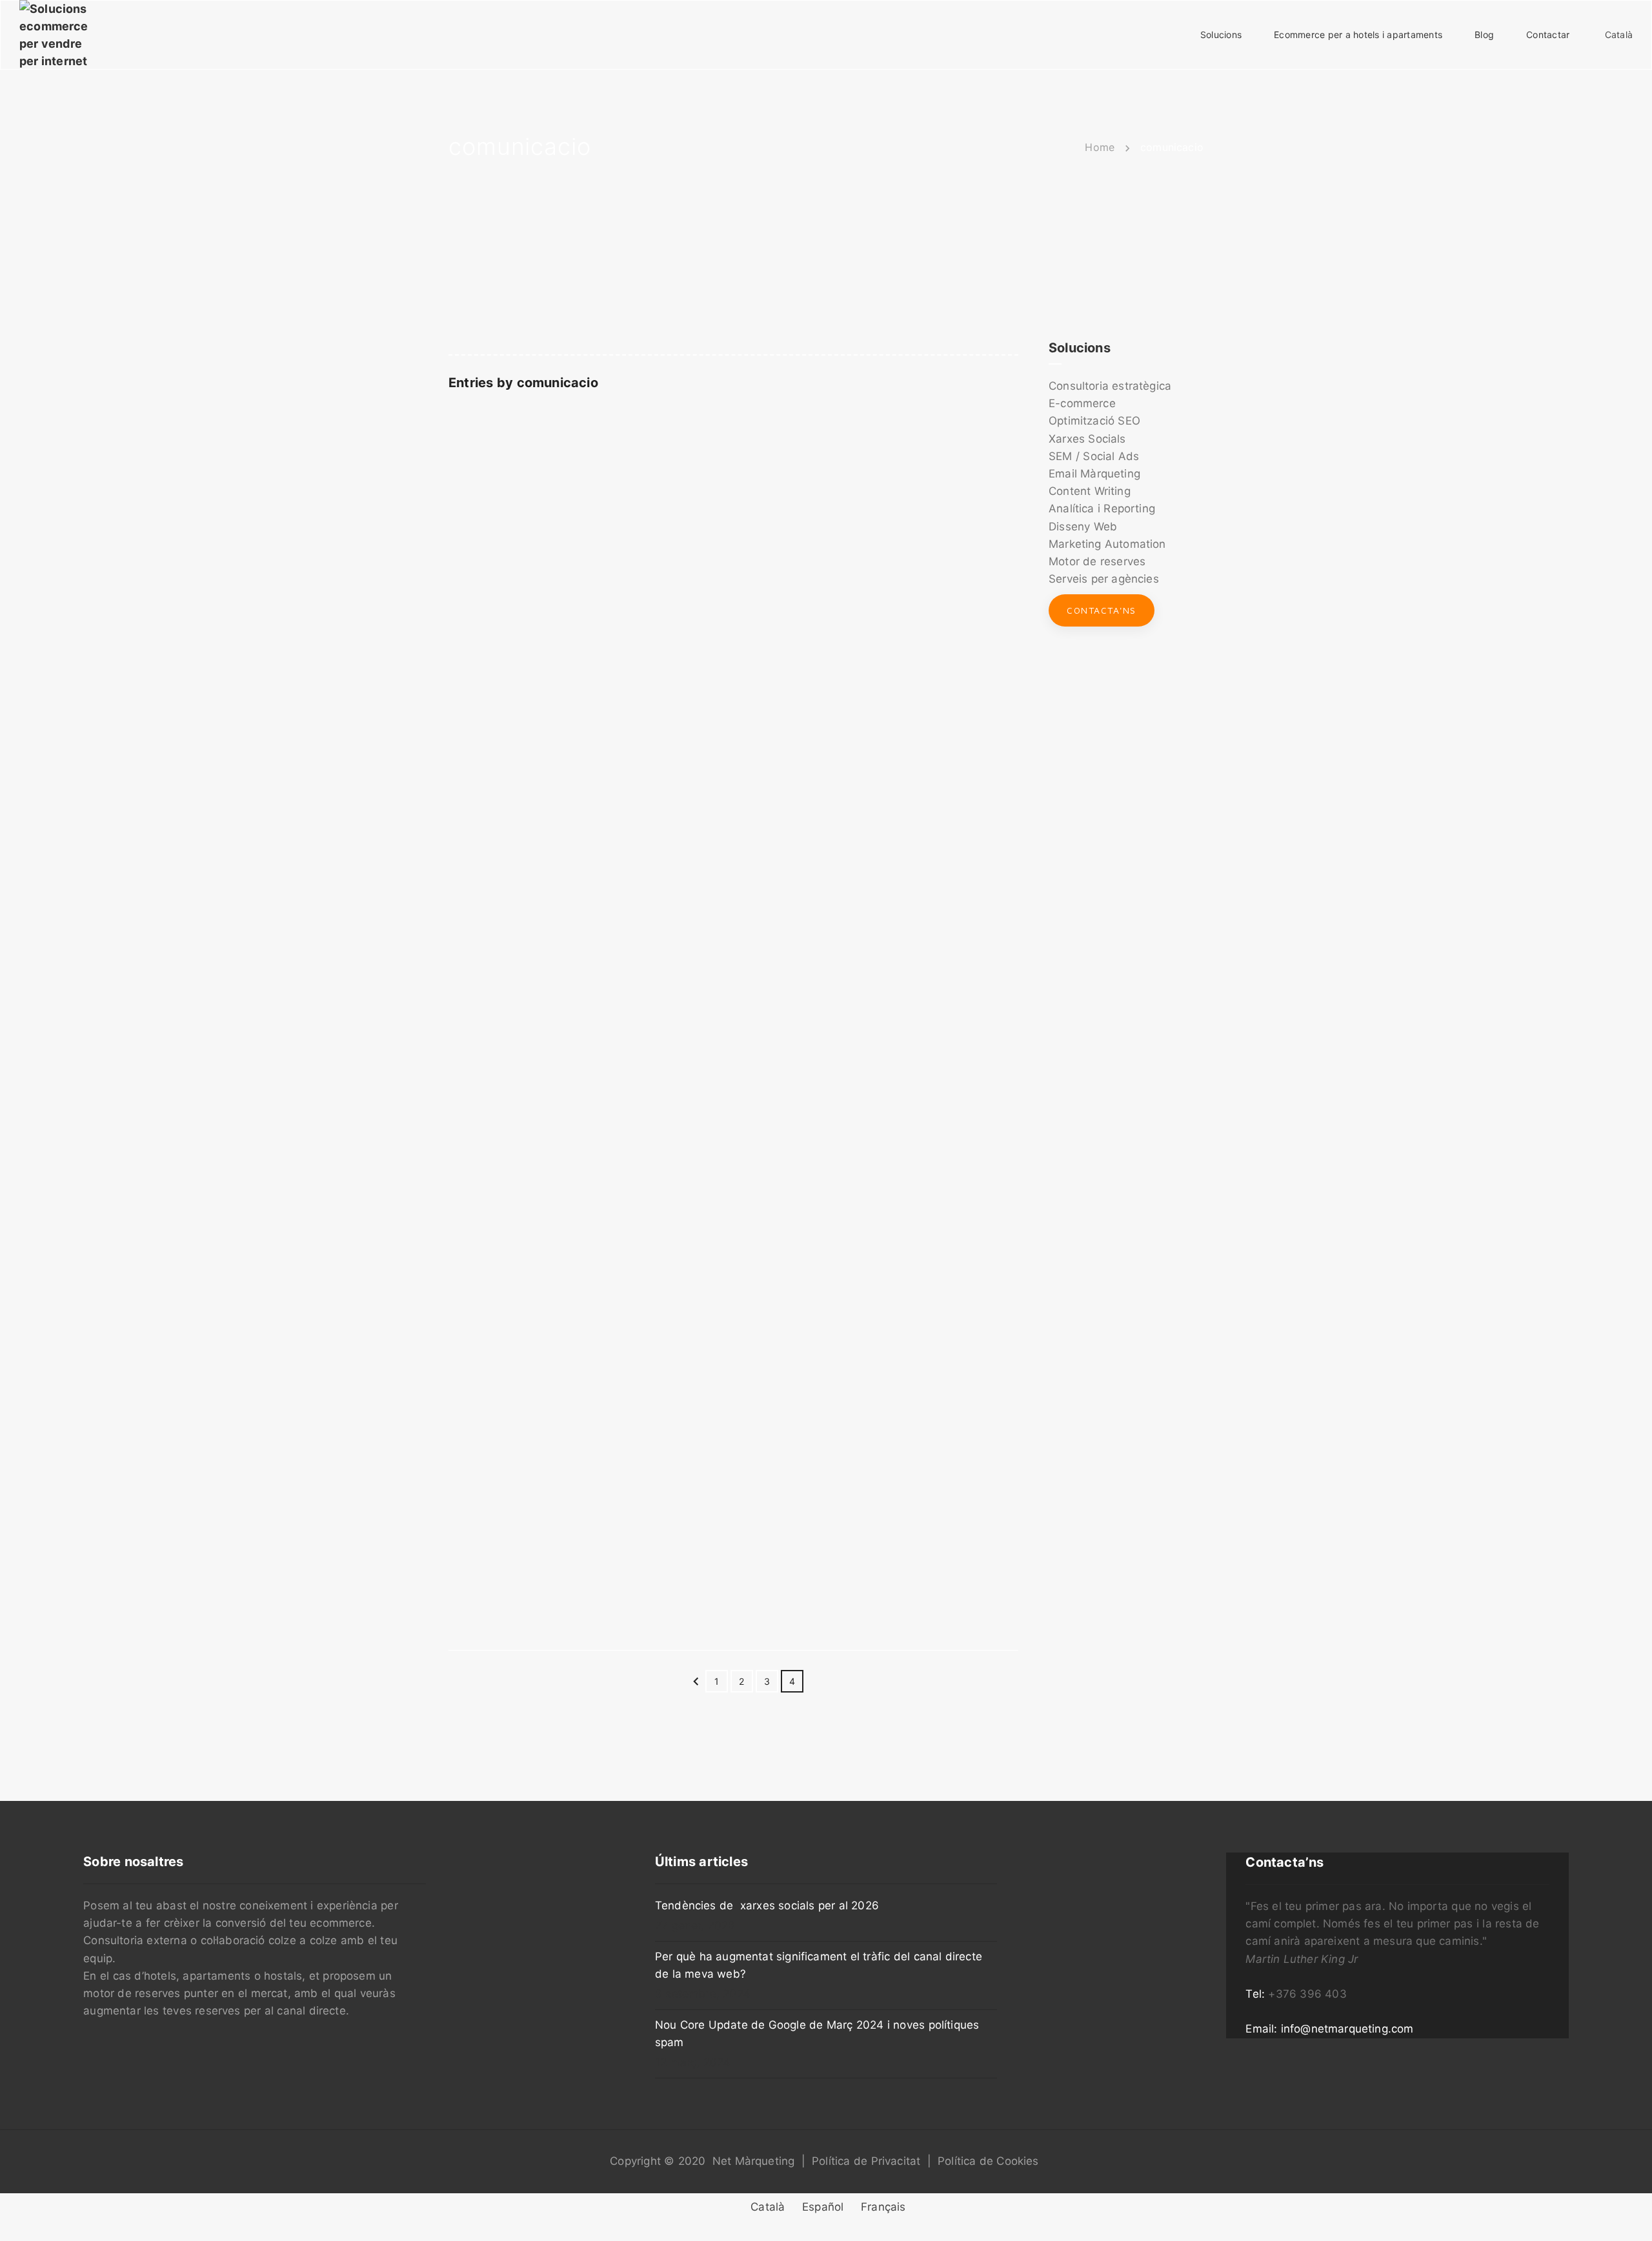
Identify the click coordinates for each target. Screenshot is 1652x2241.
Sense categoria (912, 520)
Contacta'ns (1102, 610)
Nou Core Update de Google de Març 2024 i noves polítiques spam (817, 2034)
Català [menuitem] (768, 2207)
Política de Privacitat (866, 2161)
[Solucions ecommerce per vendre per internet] (54, 34)
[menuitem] (766, 2208)
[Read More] (733, 961)
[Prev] (696, 1684)
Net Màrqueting (754, 2161)
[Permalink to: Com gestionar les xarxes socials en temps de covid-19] (465, 1149)
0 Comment (992, 520)
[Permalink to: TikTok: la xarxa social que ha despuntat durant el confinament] (465, 559)
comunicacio (558, 383)
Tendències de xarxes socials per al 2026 (767, 1905)
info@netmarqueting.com (1347, 2029)
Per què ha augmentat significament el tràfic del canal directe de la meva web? (819, 1965)
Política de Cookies (988, 2161)
